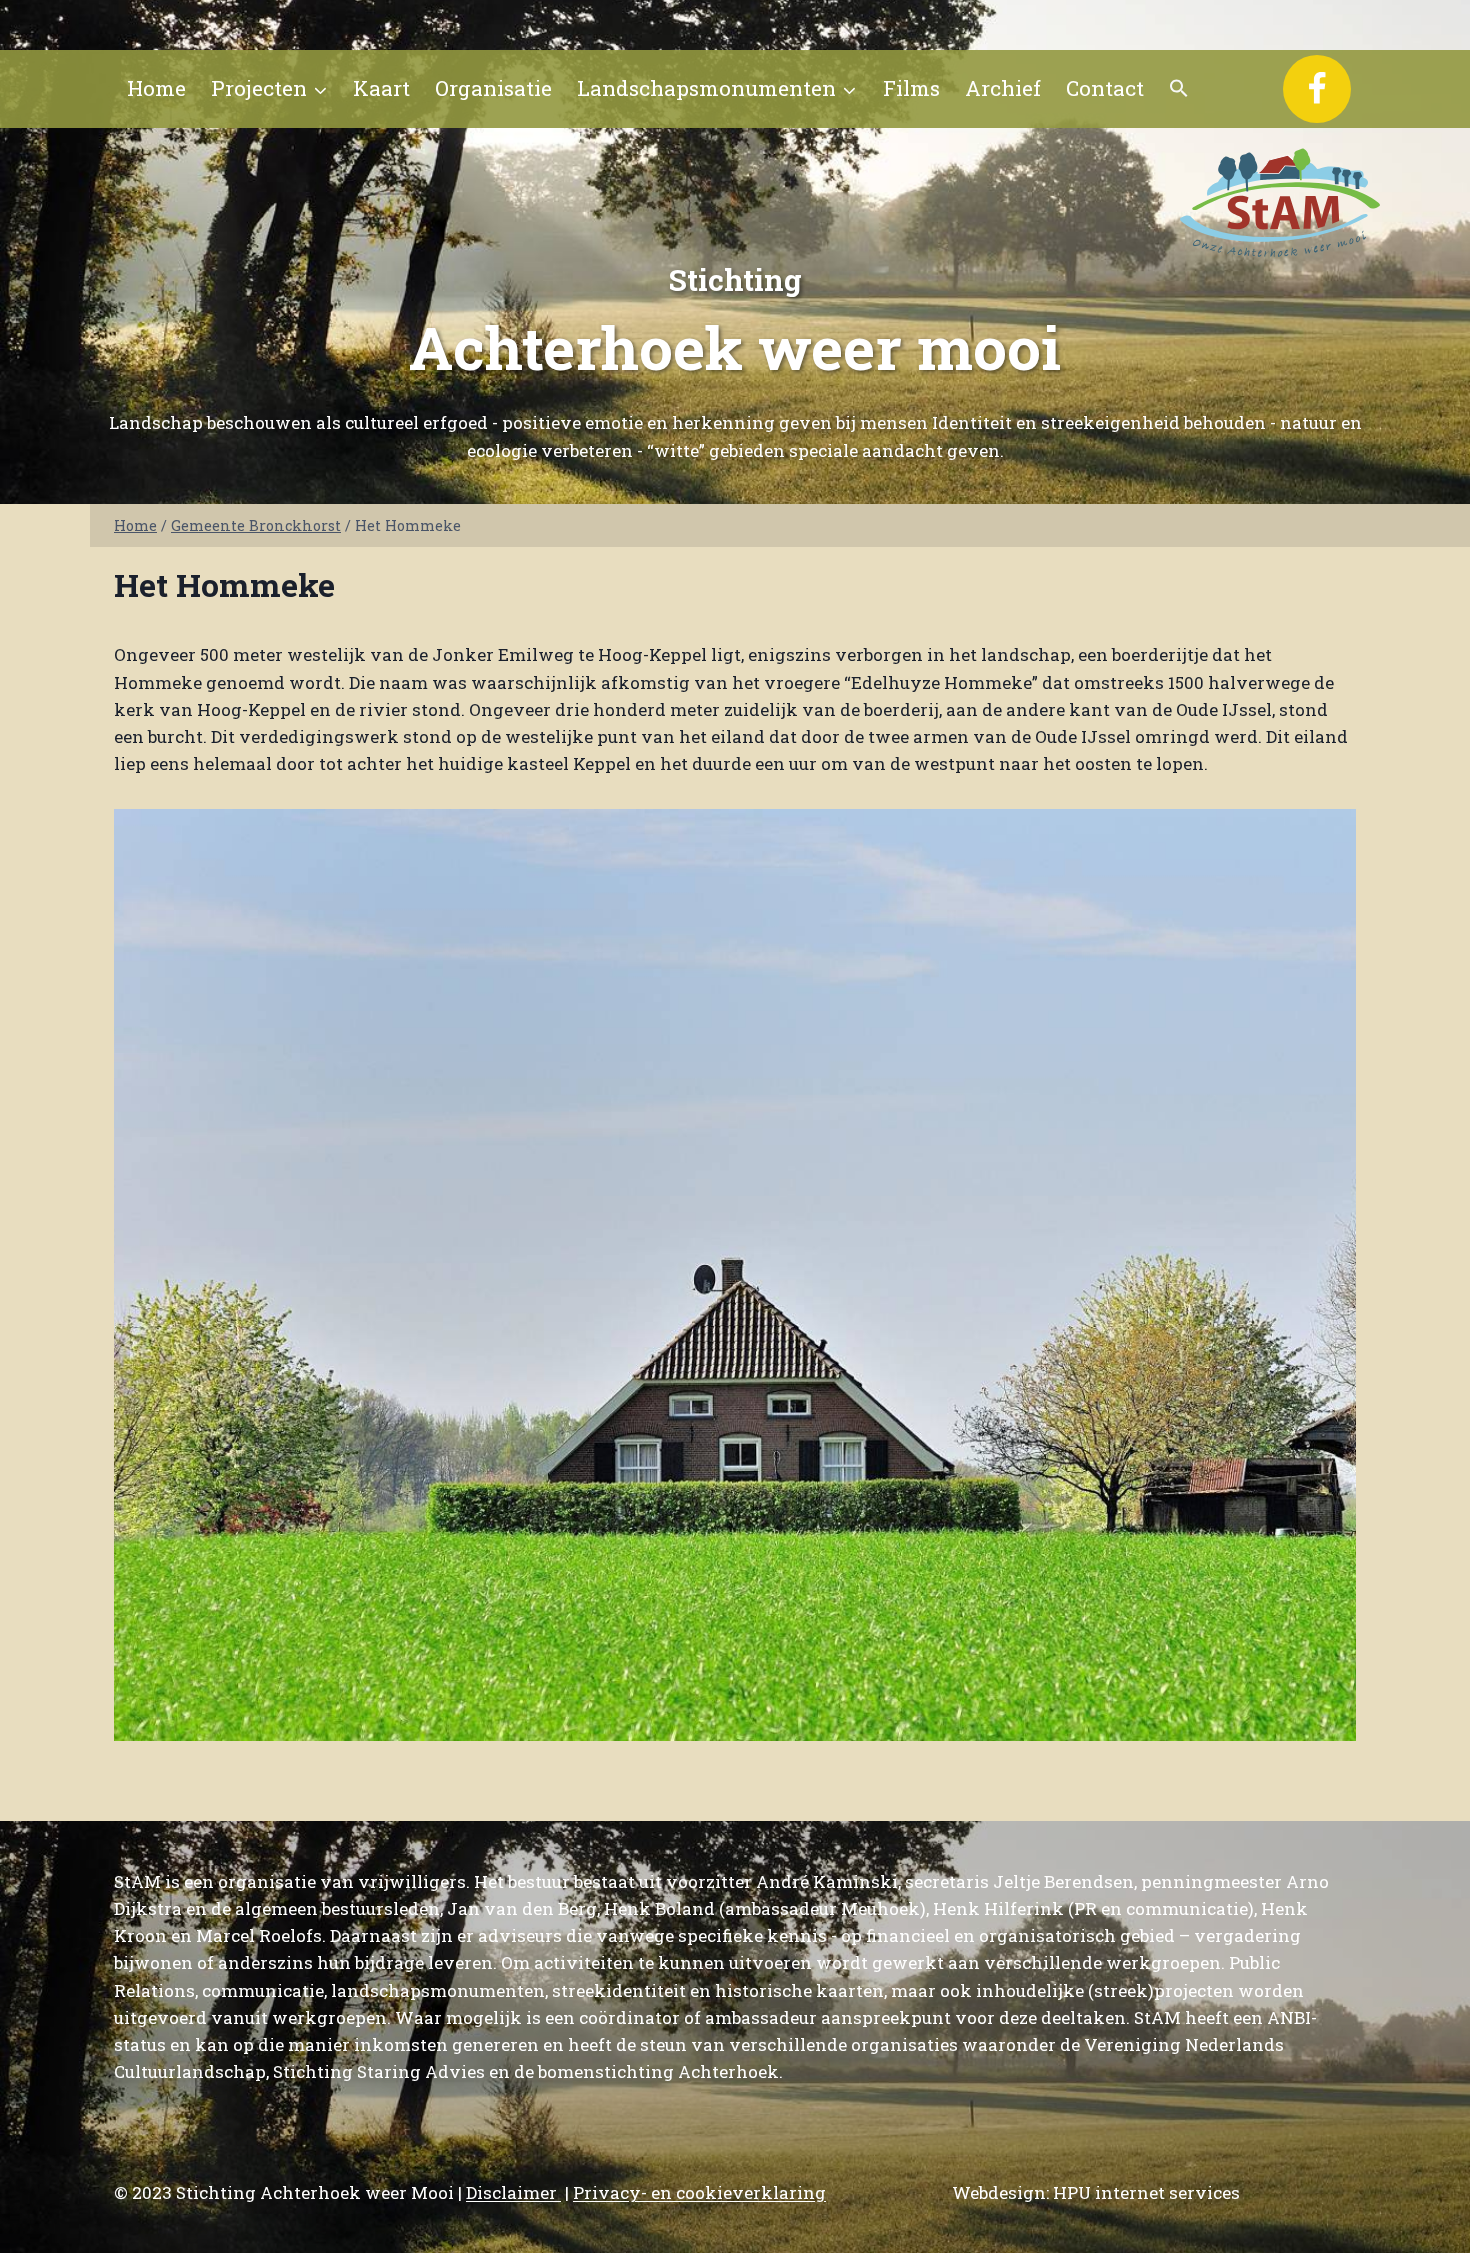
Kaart (381, 88)
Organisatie (493, 88)
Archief (1003, 88)
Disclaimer (513, 2192)
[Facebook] (1317, 89)
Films (911, 88)
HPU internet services (1146, 2192)
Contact (1105, 88)
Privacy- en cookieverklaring (699, 2192)
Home (156, 88)
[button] (1179, 89)
